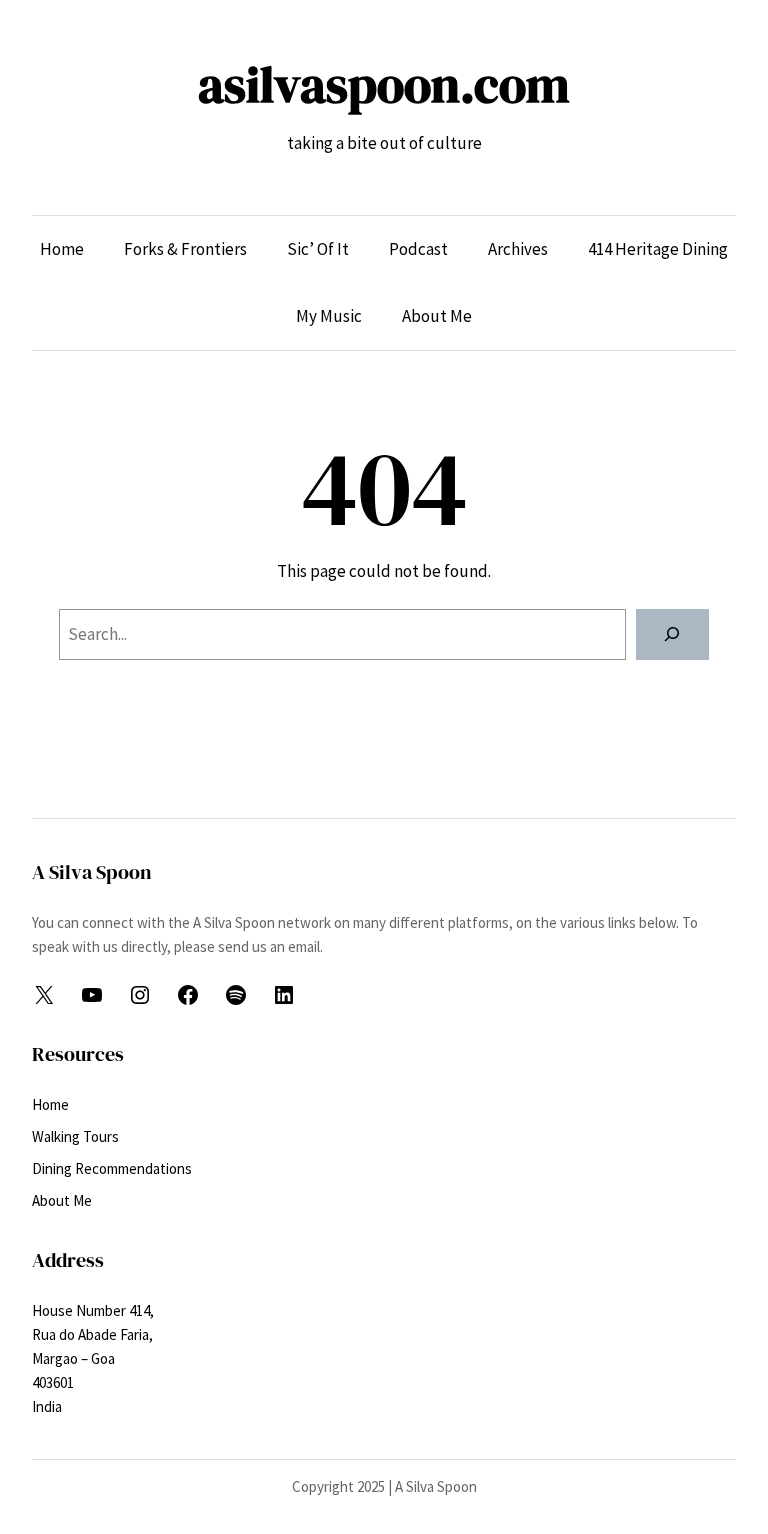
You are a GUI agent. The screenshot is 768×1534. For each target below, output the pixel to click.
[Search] (672, 634)
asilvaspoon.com (384, 84)
